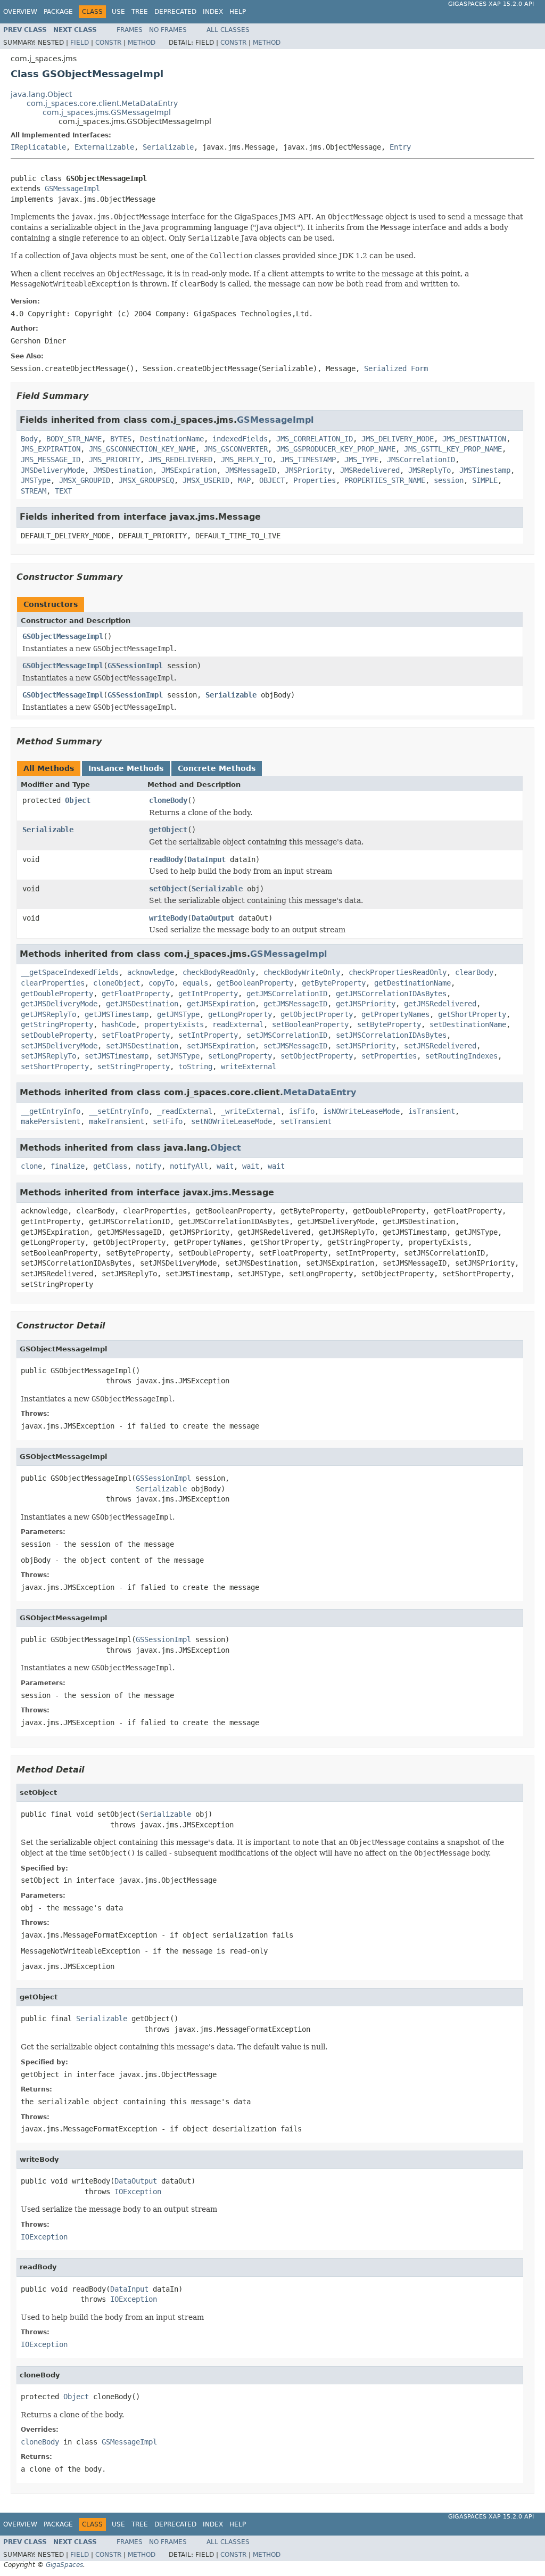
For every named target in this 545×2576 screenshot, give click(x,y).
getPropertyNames (395, 1014)
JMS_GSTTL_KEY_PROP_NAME (453, 449)
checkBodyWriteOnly (302, 972)
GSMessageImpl (72, 188)
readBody (166, 859)
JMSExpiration (189, 470)
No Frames (168, 30)
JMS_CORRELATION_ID (315, 439)
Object (78, 800)
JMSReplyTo (430, 470)
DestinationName (172, 439)
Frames (130, 30)
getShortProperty (472, 1014)
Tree (140, 12)
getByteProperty (334, 983)
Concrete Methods (217, 768)
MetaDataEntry (320, 1092)
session (449, 480)
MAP (244, 480)
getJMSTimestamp (117, 1014)
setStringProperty (134, 1067)
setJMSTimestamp (117, 1056)
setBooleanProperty (310, 1024)
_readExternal (185, 1111)
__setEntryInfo (119, 1111)
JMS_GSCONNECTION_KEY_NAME (142, 449)
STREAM (34, 491)
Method (142, 43)
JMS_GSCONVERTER (236, 449)
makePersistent (51, 1121)
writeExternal (249, 1067)
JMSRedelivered (370, 470)
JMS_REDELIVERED (180, 460)
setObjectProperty (317, 1056)
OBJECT (272, 480)
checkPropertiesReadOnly (398, 972)
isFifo (302, 1111)
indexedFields (240, 439)
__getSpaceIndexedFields (70, 972)
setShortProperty (55, 1067)
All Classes (228, 30)
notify (148, 1166)
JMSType (36, 480)
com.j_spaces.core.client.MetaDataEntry (102, 103)
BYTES (121, 439)
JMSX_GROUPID (85, 480)
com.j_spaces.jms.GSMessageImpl (107, 112)
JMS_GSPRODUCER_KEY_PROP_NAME (336, 449)
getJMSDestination (142, 1004)
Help (238, 12)
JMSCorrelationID (421, 460)
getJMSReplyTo (48, 1014)
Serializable (168, 147)
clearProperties (53, 983)
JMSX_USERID (206, 480)
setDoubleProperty (57, 1035)
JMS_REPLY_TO (246, 460)
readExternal (238, 1024)
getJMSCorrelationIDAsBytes (391, 994)
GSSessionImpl (135, 666)
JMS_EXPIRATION (51, 449)
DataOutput (213, 918)
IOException (138, 2192)
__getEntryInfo (51, 1111)
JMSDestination (123, 470)
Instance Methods (126, 768)
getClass (110, 1166)
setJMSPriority (366, 1046)
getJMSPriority (366, 1004)
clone (31, 1166)
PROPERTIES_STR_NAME (385, 480)
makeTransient (117, 1121)
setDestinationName (468, 1024)
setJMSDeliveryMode (59, 1046)
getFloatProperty (136, 994)
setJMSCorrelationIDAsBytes (391, 1035)
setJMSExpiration (221, 1046)
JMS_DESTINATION (474, 439)
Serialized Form (396, 368)
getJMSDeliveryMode (59, 1004)
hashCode (119, 1024)
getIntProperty (208, 994)
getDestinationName (412, 983)
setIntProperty (208, 1035)
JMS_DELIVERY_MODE (398, 439)
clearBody (474, 972)
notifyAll (189, 1166)
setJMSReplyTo (48, 1056)
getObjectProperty (317, 1014)
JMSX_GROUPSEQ (146, 480)
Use (118, 12)
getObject (168, 830)
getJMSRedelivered (440, 1004)
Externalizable (104, 147)
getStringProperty (57, 1024)
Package (58, 12)
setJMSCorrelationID (287, 1035)
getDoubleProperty (57, 994)
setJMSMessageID (295, 1046)
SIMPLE (485, 480)
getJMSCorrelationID (287, 994)
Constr (108, 43)
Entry (400, 147)
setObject (168, 889)
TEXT (63, 491)
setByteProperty (389, 1024)
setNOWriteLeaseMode (232, 1121)
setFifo (168, 1121)
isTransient (432, 1111)
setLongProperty (240, 1056)
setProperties (389, 1056)
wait (225, 1166)
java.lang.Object (41, 94)
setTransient (306, 1121)
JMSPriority (308, 470)
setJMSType (178, 1056)
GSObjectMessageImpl (63, 636)
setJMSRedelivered (440, 1046)
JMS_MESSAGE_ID (51, 460)
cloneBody (168, 800)
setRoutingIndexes (461, 1056)
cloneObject (117, 983)
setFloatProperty (136, 1035)
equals (195, 983)
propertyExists (174, 1024)
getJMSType (178, 1014)
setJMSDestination (142, 1046)
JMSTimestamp (485, 470)
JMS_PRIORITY (114, 460)
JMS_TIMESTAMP (308, 460)
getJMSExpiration (221, 1004)
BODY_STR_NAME (74, 439)
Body (29, 439)
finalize (68, 1166)
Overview (20, 12)
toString (195, 1067)
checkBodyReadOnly (219, 972)
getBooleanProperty (255, 983)
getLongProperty (240, 1014)
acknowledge (151, 972)
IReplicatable (38, 147)
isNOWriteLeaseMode (361, 1111)
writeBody (168, 918)
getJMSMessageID (295, 1004)
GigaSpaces (64, 2565)
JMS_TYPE (361, 460)
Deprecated (175, 12)
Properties (315, 480)
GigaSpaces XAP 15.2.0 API (491, 4)
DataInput (207, 859)
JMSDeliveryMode (53, 470)
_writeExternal (251, 1111)
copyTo (161, 983)
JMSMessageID (251, 470)
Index (213, 12)
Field (80, 43)
